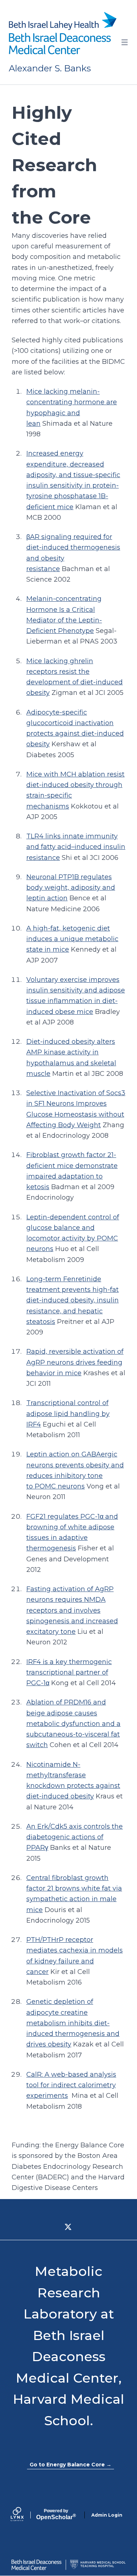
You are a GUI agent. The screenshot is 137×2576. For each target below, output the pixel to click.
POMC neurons (60, 1486)
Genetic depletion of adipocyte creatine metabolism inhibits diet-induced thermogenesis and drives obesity (73, 2023)
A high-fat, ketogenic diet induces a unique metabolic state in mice (72, 939)
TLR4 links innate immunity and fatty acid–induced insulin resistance (76, 847)
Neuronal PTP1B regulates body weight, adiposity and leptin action (71, 888)
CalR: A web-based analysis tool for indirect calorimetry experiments (71, 2085)
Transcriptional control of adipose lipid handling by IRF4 (68, 1414)
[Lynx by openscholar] (23, 2515)
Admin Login (107, 2515)
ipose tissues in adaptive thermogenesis (70, 1538)
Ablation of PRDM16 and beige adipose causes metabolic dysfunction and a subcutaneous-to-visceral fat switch (73, 1724)
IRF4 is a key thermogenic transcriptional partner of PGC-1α (69, 1673)
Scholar (56, 2514)
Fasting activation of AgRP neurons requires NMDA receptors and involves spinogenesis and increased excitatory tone (72, 1610)
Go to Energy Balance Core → (71, 2465)
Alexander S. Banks (50, 68)
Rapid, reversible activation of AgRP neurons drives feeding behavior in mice (75, 1362)
